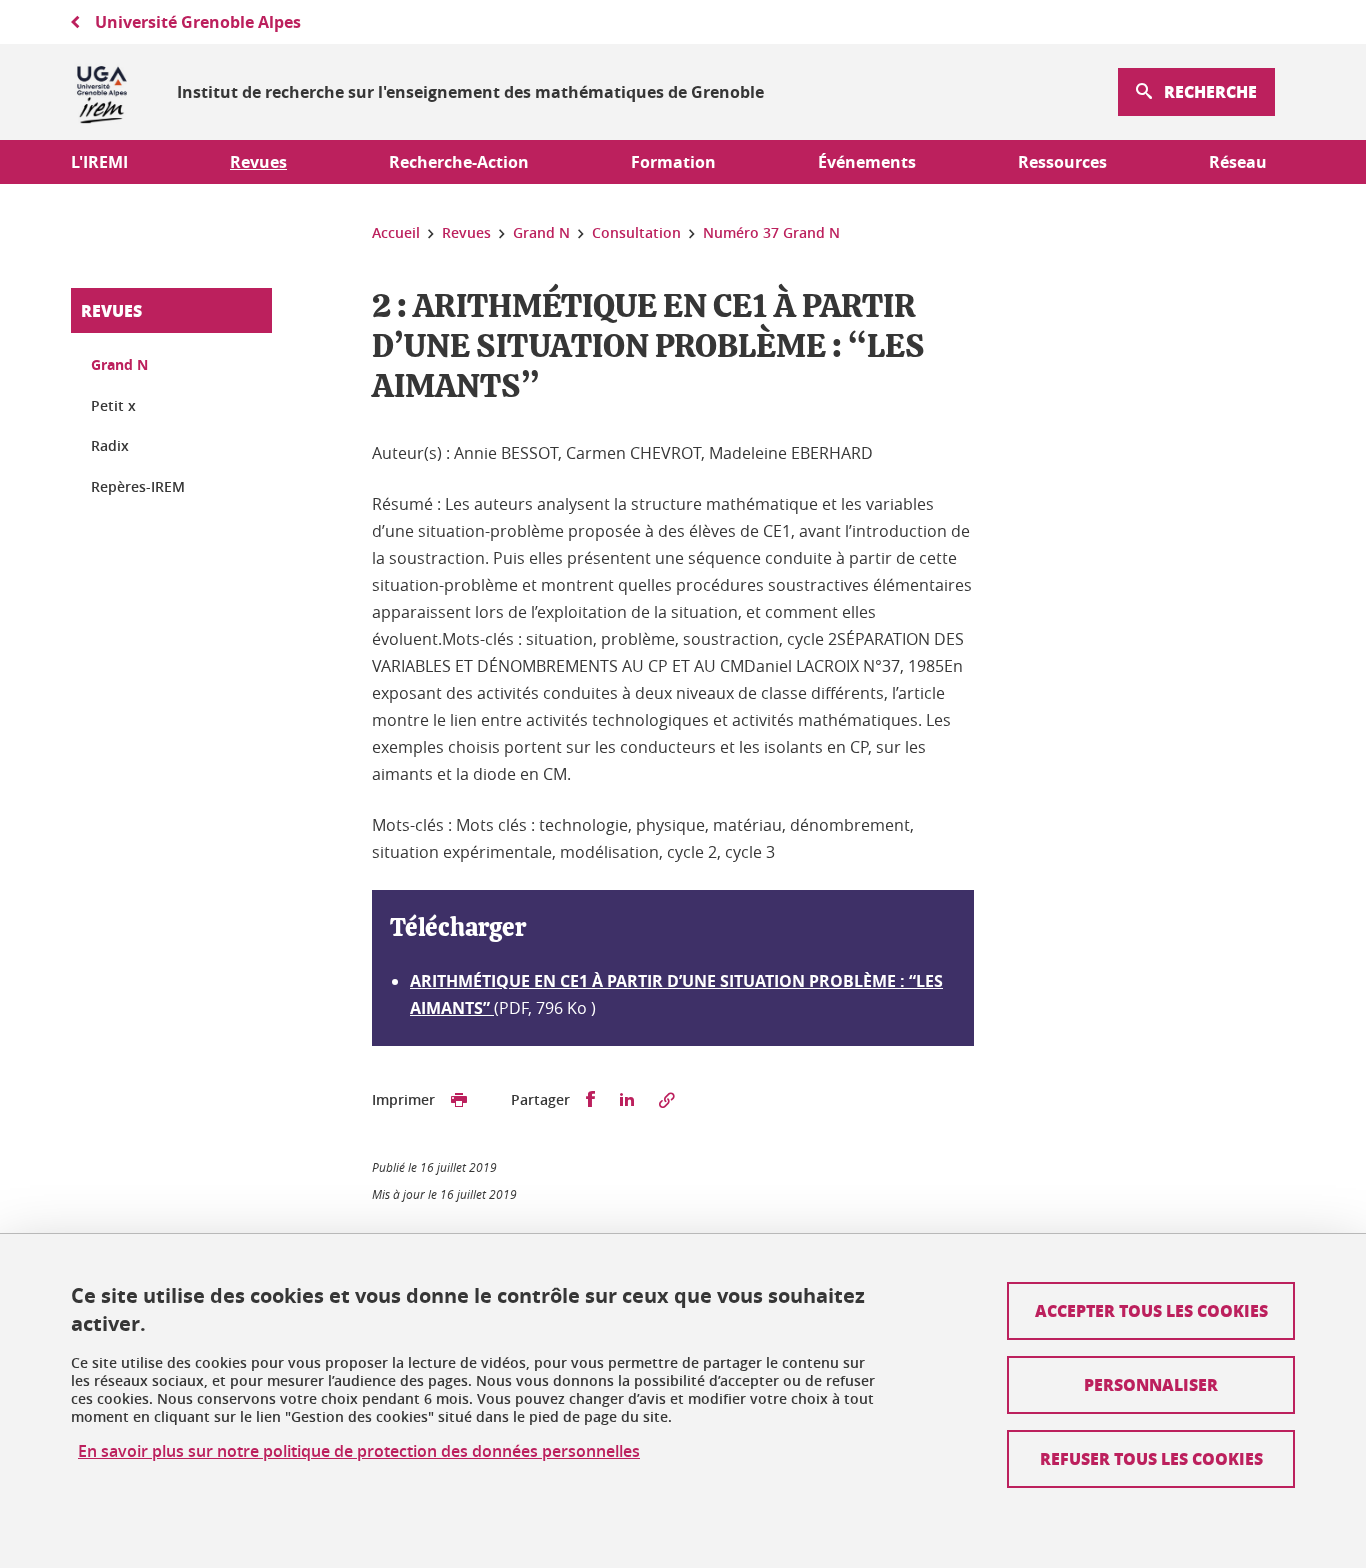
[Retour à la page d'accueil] (102, 92)
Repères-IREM (138, 486)
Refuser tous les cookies (1151, 1458)
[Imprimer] (459, 1100)
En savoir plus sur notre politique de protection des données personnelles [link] (359, 1451)
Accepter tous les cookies (1151, 1310)
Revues (111, 310)
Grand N (119, 364)
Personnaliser (1151, 1384)
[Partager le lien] (667, 1100)
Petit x (113, 405)
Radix (110, 445)
